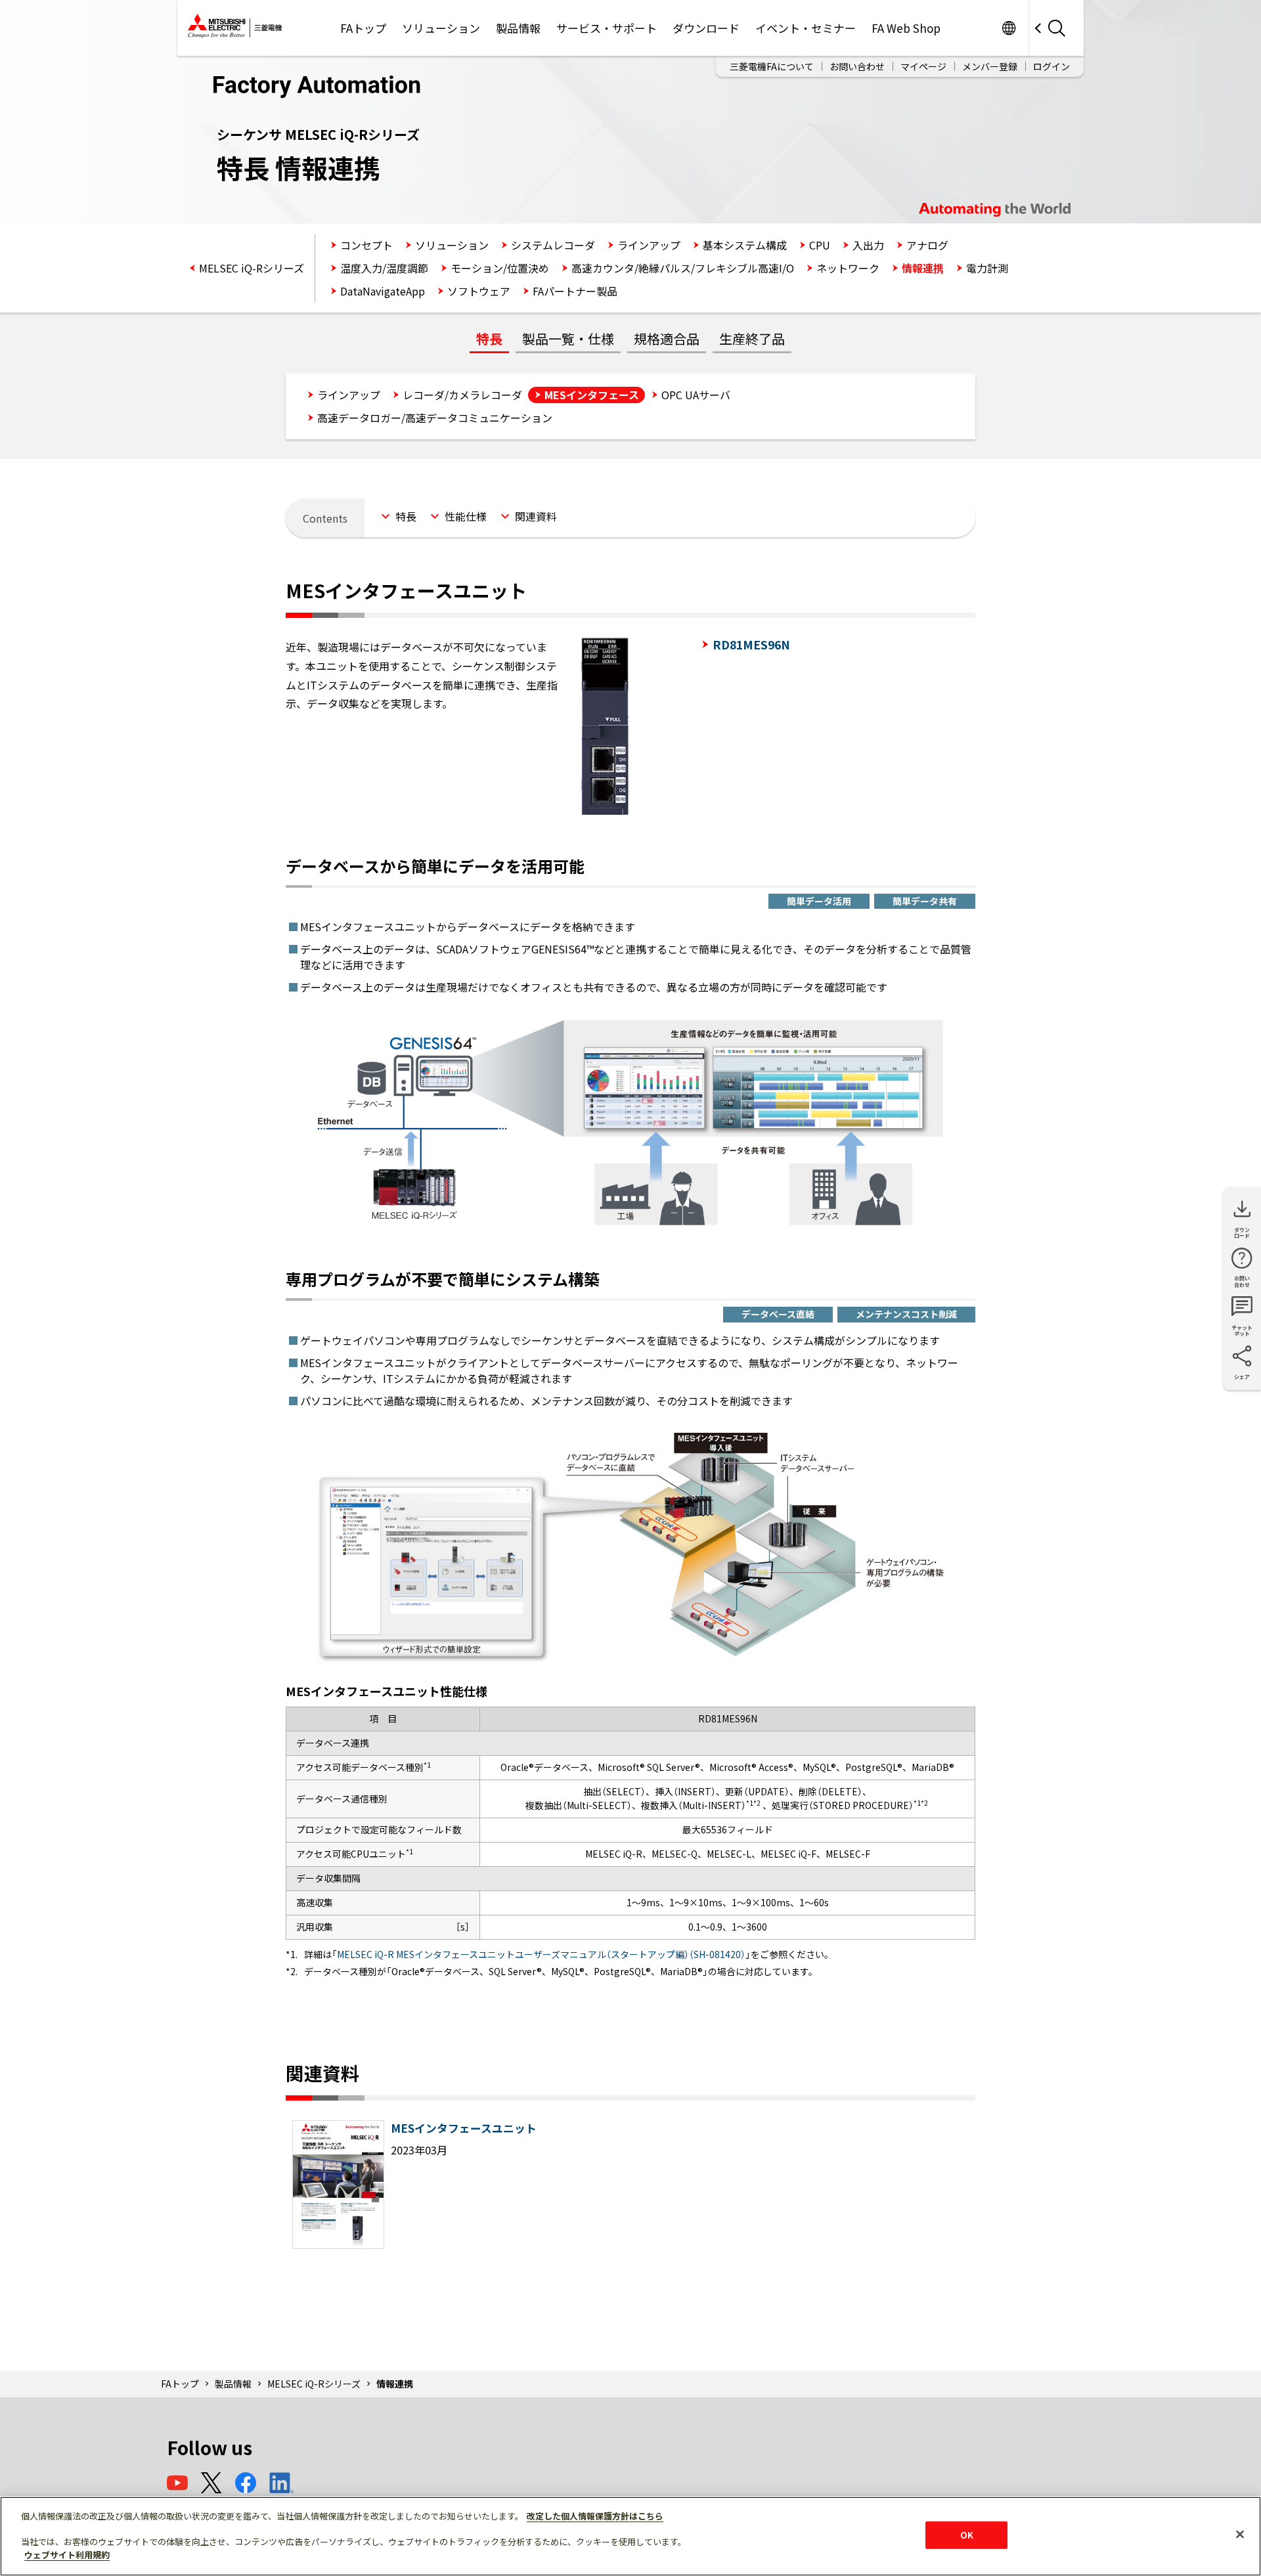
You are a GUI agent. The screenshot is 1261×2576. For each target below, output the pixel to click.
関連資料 (536, 516)
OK (967, 2535)
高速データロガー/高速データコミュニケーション (435, 418)
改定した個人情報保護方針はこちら (595, 2516)
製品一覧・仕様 (568, 338)
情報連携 (923, 268)
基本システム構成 (745, 245)
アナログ (927, 245)
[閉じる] (1240, 2535)
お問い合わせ (857, 66)
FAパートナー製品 (575, 291)
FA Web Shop (906, 28)
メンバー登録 (990, 66)
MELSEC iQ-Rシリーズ (252, 268)
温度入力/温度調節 (384, 268)
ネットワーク (848, 268)
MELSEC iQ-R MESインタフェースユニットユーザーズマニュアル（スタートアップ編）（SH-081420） (541, 1954)
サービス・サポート (607, 28)
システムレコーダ (553, 245)
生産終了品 (752, 338)
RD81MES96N (751, 644)
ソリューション (441, 28)
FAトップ (363, 28)
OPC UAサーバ (696, 395)
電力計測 (987, 268)
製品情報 (518, 28)
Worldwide (1008, 28)
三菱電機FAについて (772, 66)
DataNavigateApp (383, 291)
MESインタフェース (592, 395)
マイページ (923, 66)
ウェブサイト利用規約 (67, 2554)
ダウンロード (706, 28)
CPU (820, 245)
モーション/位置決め (500, 268)
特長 (489, 338)
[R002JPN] (338, 2245)
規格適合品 (667, 338)
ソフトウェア (479, 291)
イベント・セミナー (806, 28)
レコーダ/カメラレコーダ (462, 395)
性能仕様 (466, 516)
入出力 (868, 245)
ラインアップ (649, 245)
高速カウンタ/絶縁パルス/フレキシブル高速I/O (683, 268)
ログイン (1051, 66)
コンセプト (366, 245)
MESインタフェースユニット (464, 2128)
